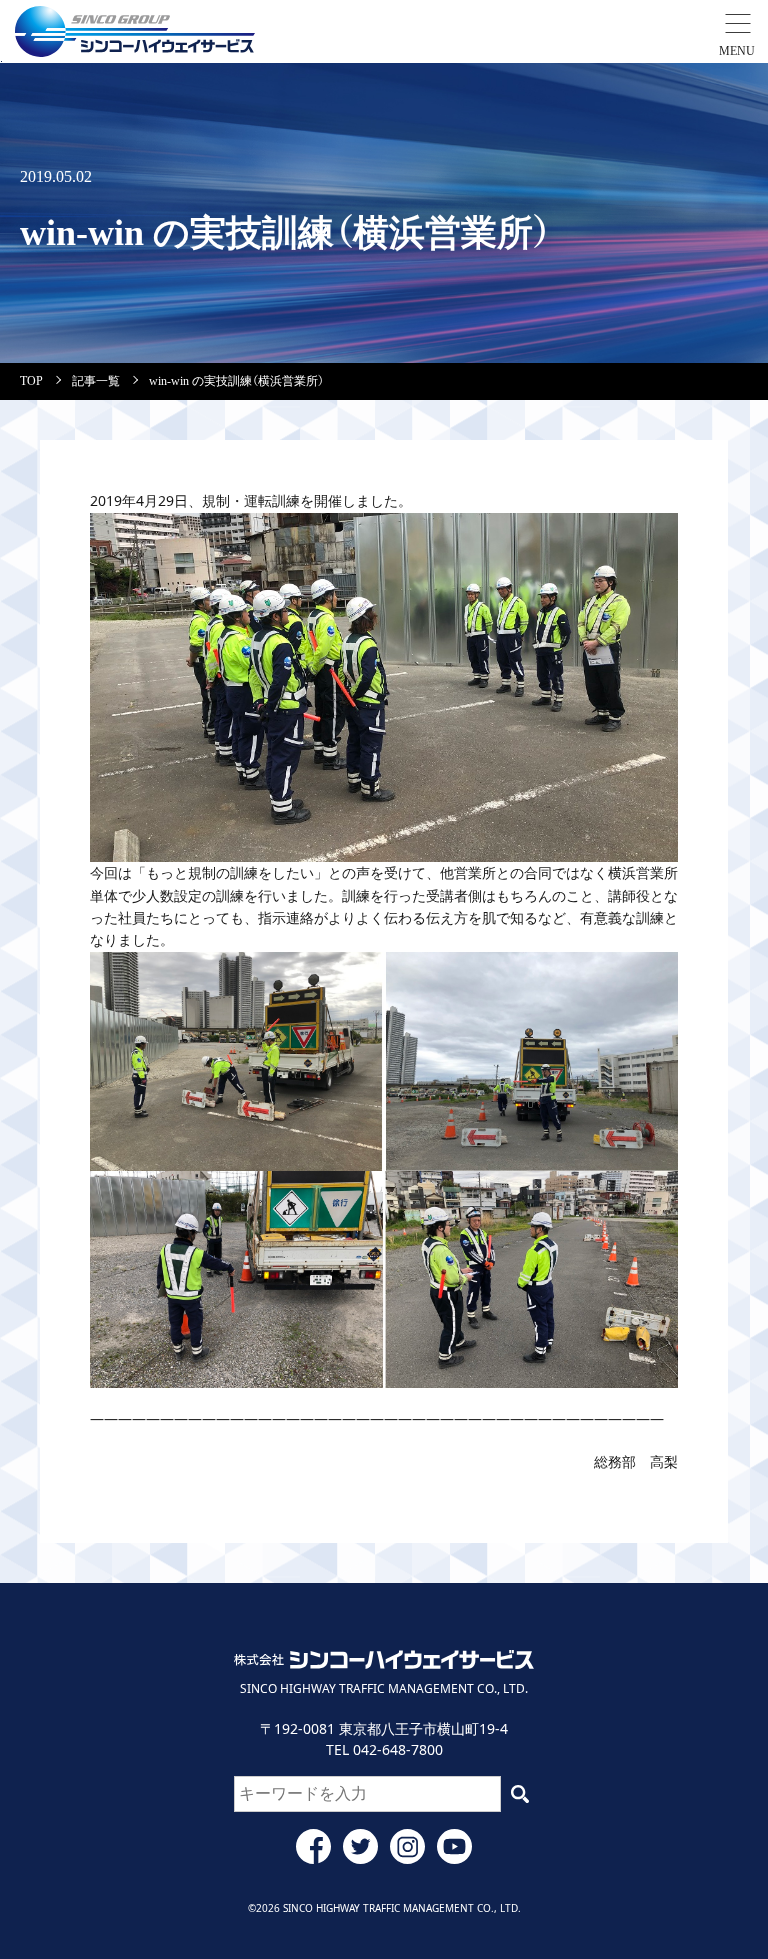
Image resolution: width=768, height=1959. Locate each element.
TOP (31, 381)
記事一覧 (96, 381)
